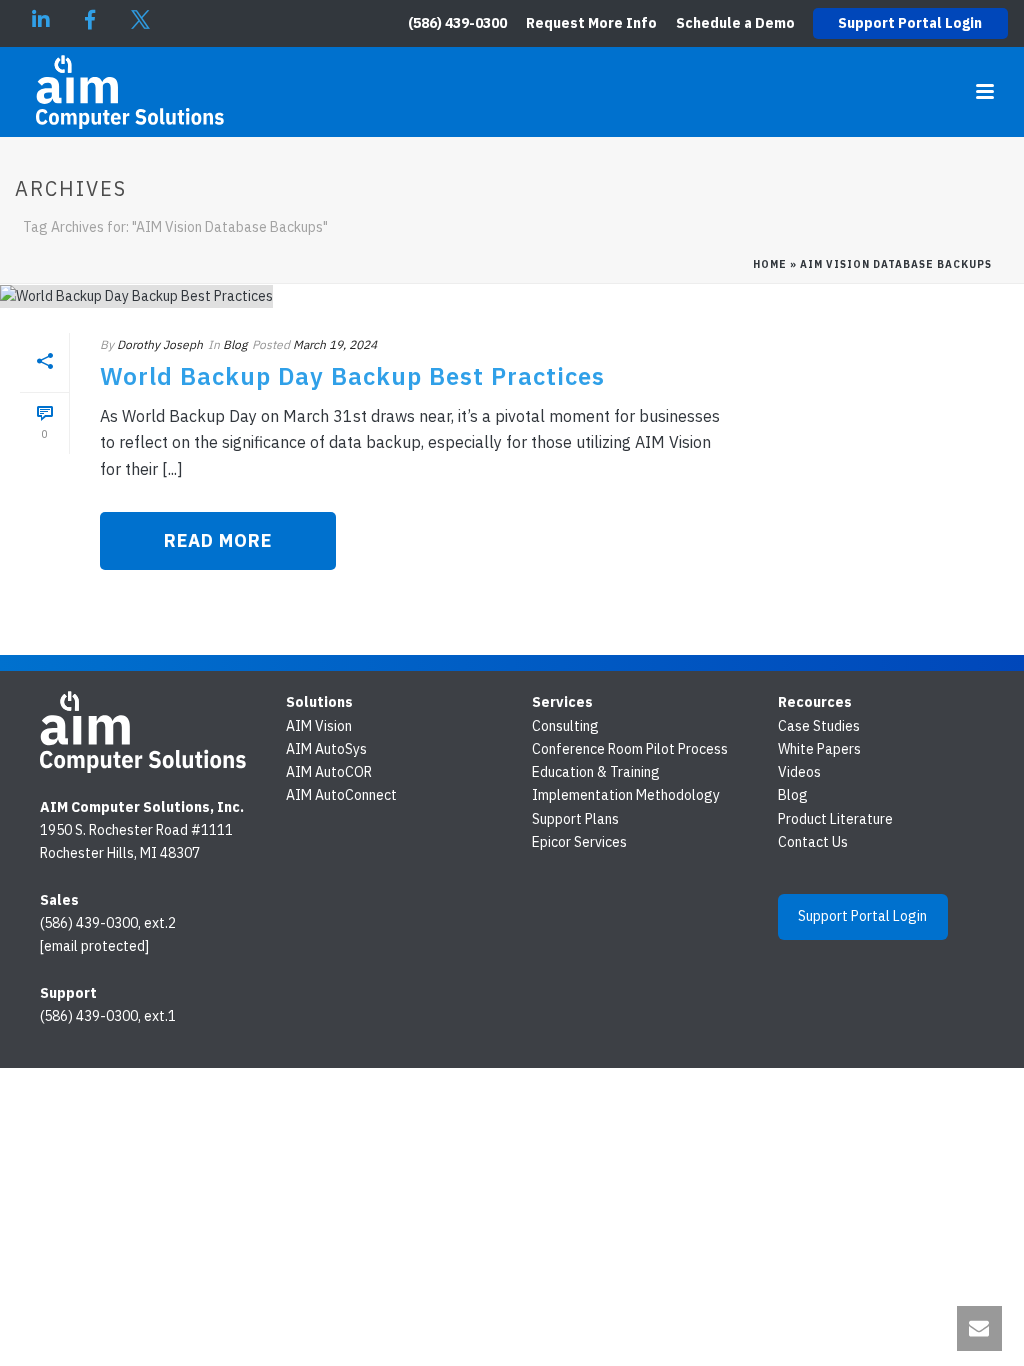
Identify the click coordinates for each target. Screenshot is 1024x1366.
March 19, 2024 (335, 344)
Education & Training (596, 772)
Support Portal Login (910, 23)
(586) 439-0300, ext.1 (108, 1016)
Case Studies (819, 726)
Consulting (565, 726)
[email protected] (94, 946)
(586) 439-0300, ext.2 (108, 923)
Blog (235, 344)
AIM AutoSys (326, 749)
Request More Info (591, 23)
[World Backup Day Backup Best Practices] (374, 296)
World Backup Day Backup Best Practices (352, 376)
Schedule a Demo (735, 23)
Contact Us (813, 842)
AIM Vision (319, 726)
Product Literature (835, 819)
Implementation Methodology (626, 795)
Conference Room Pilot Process (630, 749)
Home (770, 264)
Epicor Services (579, 842)
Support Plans (575, 819)
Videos (799, 772)
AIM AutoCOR (329, 772)
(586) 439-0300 (457, 23)
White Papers (819, 749)
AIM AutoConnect (341, 795)
